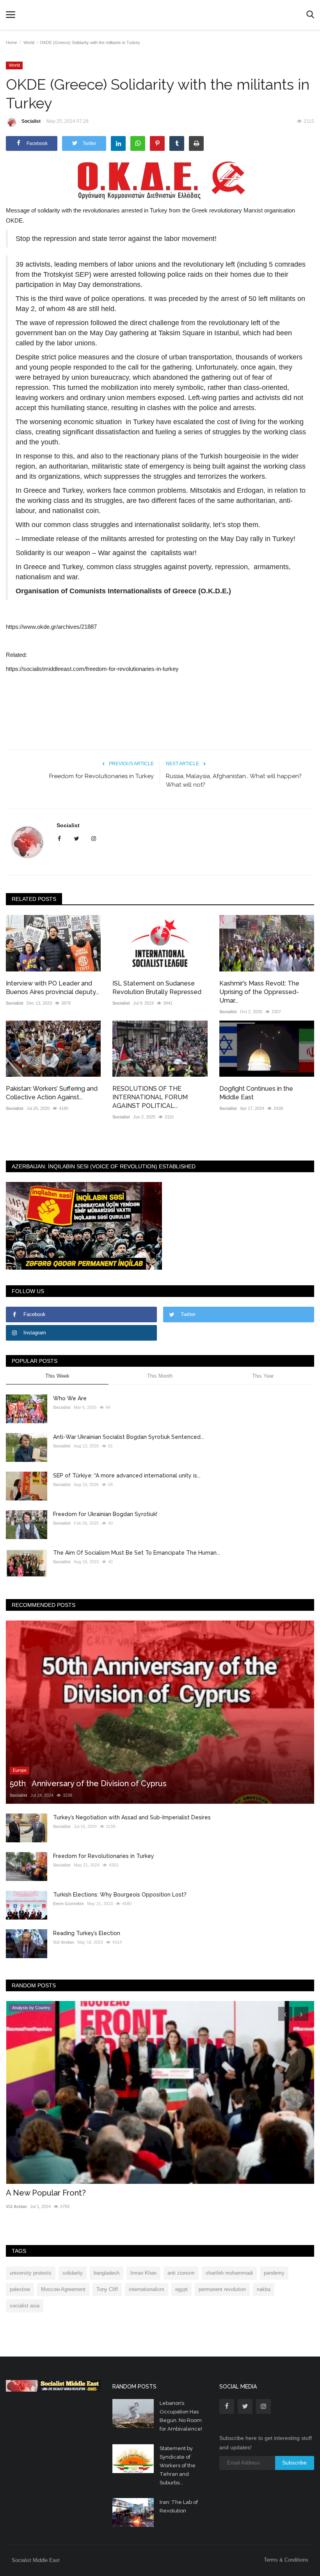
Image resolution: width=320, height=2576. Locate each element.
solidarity (73, 2273)
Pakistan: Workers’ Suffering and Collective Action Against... (52, 1093)
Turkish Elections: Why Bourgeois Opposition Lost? (120, 1895)
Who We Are (70, 1398)
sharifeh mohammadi (229, 2273)
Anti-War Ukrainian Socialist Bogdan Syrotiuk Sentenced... (129, 1437)
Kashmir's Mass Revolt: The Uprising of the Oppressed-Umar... (259, 992)
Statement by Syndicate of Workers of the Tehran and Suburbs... (178, 2465)
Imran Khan (143, 2273)
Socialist (31, 121)
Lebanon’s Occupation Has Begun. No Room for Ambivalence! (181, 2416)
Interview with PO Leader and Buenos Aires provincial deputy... (52, 988)
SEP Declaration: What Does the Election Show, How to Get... (117, 2193)
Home (12, 42)
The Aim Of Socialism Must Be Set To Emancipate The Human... (137, 1553)
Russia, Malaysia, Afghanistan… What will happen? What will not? (234, 780)
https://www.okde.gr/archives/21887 (51, 627)
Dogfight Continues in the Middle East (256, 1093)
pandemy (274, 2273)
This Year (263, 1376)
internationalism (147, 2289)
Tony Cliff (107, 2289)
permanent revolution (222, 2289)
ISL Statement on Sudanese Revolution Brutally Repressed (157, 988)
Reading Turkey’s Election (87, 1933)
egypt (181, 2289)
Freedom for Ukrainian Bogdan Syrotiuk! (105, 1514)
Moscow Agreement (63, 2289)
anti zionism (181, 2273)
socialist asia (25, 2306)
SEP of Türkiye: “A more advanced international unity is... (127, 1476)
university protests (31, 2273)
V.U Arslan (64, 1942)
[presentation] (285, 2014)
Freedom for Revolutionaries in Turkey (101, 776)
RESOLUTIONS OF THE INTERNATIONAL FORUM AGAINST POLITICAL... (150, 1097)
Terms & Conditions (286, 2560)
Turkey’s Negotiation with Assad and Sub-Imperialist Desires (132, 1817)
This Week (57, 1376)
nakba (264, 2289)
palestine (20, 2289)
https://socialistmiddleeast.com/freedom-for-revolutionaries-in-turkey (92, 669)
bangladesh (107, 2273)
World (29, 42)
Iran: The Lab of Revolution (179, 2506)
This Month (160, 1376)
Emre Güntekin (68, 1904)
